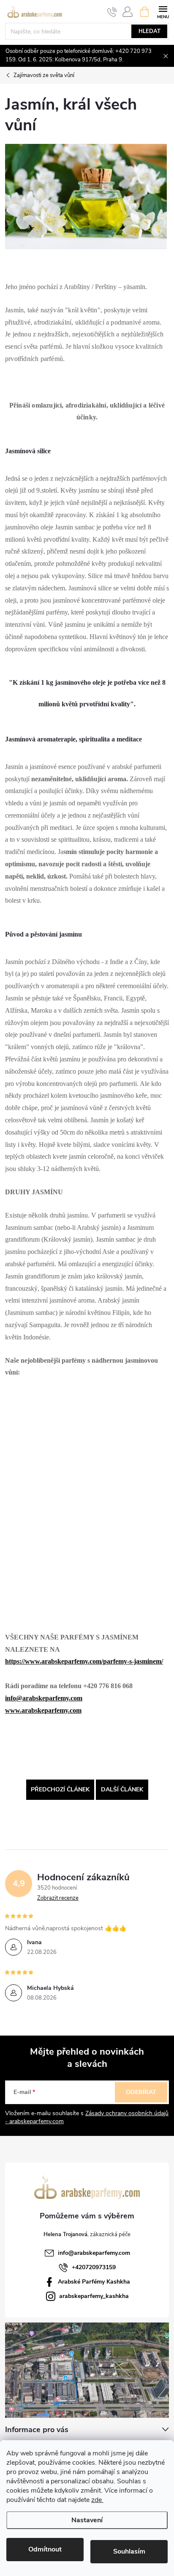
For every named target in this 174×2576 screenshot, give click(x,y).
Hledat (150, 31)
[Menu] (163, 11)
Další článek (122, 1789)
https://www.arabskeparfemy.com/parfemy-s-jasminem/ (84, 1661)
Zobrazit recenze (58, 1898)
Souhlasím (129, 2551)
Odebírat (141, 2092)
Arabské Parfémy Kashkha (94, 2282)
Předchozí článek (60, 1789)
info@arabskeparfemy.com (44, 1698)
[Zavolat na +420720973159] (112, 12)
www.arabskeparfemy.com (43, 1710)
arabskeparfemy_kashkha (94, 2296)
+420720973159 (94, 2267)
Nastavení (87, 2520)
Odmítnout (45, 2549)
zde (97, 2500)
